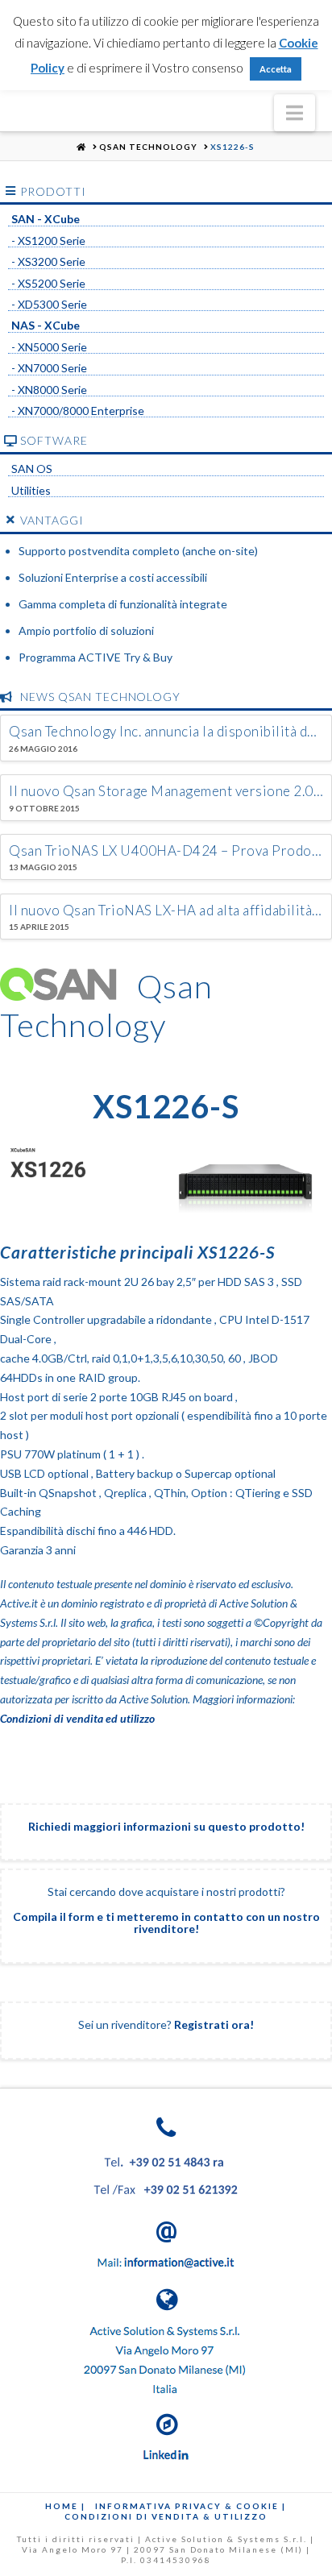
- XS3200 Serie (48, 262)
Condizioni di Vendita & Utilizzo (166, 2516)
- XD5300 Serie (49, 305)
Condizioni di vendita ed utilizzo (77, 1718)
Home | (65, 2506)
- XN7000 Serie (49, 368)
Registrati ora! (214, 2024)
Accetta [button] (276, 69)
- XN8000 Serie (49, 390)
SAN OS (32, 469)
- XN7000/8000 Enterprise (78, 411)
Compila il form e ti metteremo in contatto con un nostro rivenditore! (166, 1923)
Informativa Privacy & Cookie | (191, 2506)
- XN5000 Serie (49, 347)
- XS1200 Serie (48, 241)
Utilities (31, 491)
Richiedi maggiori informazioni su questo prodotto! (166, 1826)
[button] (295, 113)
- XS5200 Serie (48, 284)
